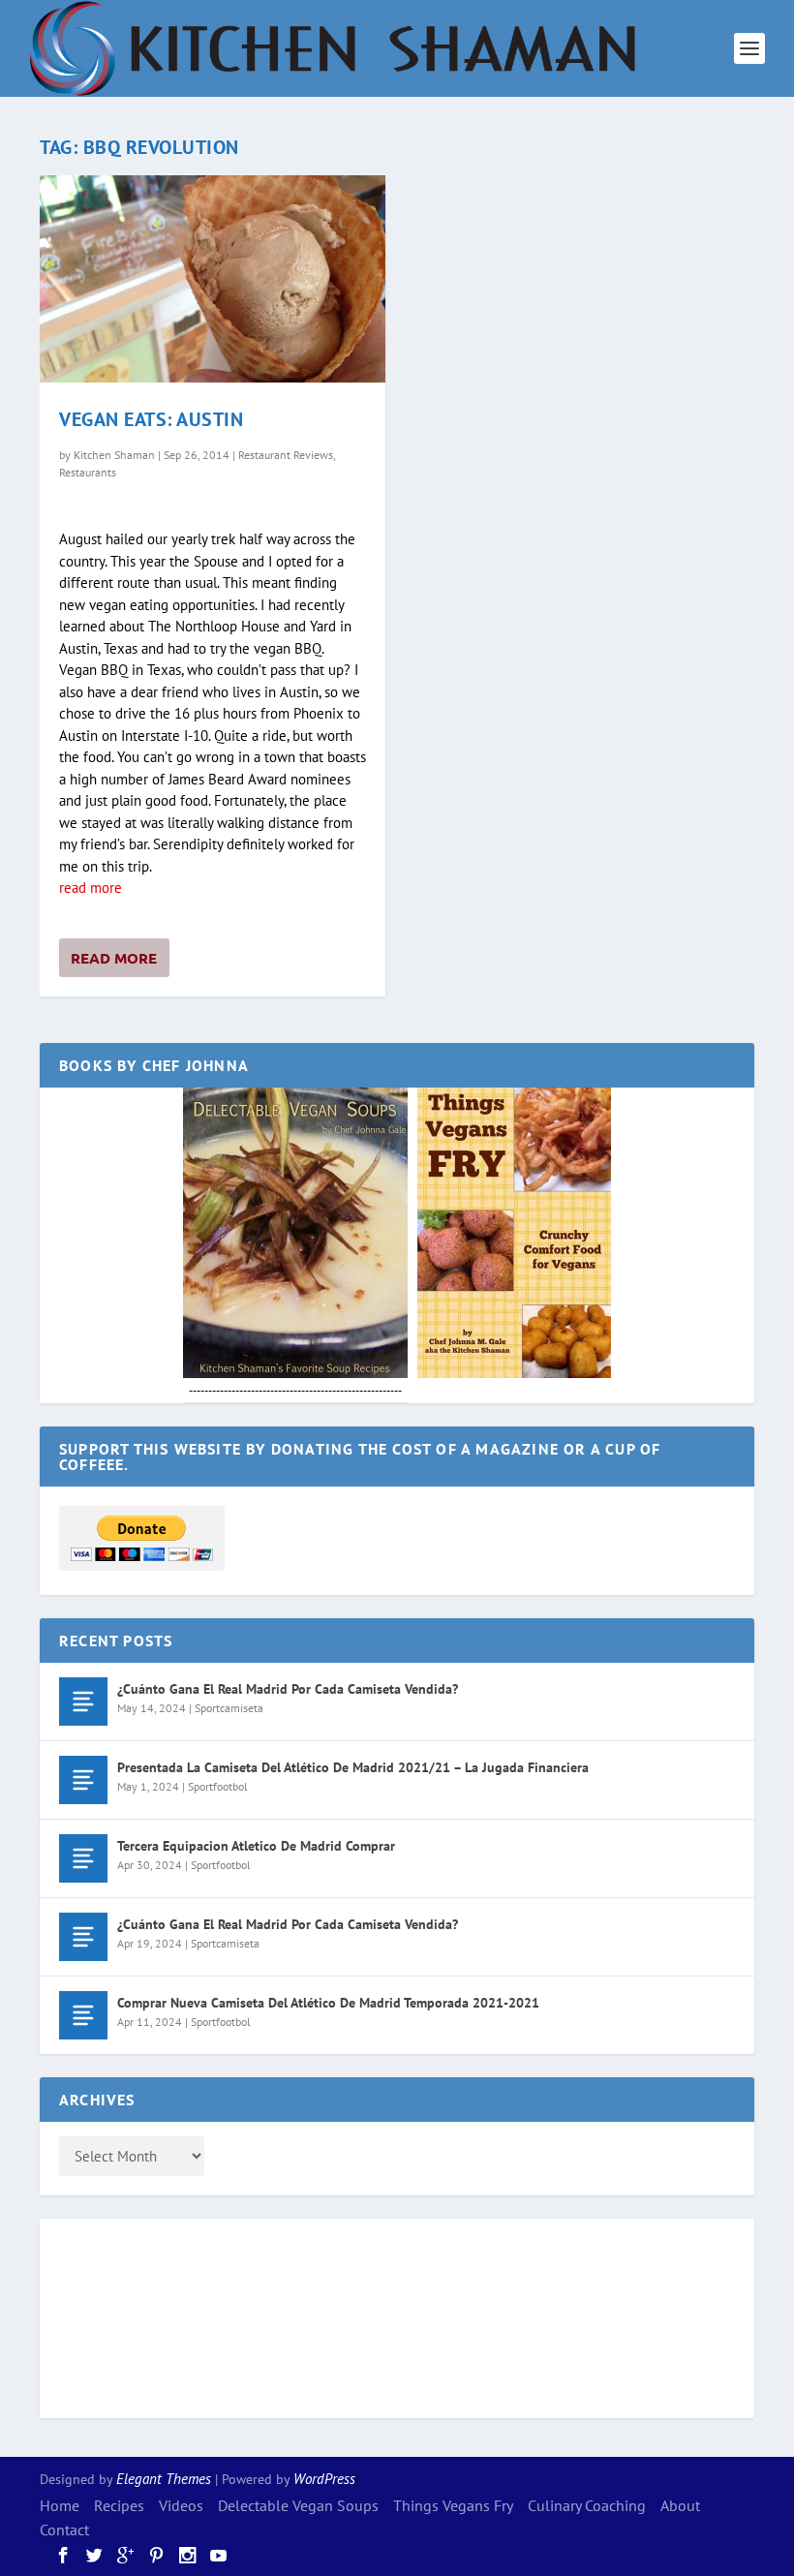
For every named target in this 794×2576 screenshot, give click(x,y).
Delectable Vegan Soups (298, 2505)
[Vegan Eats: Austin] (213, 279)
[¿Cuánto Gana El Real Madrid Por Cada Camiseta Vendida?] (83, 1702)
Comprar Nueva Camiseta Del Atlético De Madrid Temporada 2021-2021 (328, 2003)
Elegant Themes (164, 2479)
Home (60, 2505)
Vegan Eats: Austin (151, 419)
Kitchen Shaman (114, 455)
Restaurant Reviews (286, 455)
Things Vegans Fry (453, 2505)
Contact (64, 2530)
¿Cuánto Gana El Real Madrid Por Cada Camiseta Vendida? (288, 1689)
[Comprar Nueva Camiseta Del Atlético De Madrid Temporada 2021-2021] (83, 2015)
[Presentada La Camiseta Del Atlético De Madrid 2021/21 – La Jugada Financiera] (83, 1780)
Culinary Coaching (587, 2505)
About (680, 2505)
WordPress (324, 2479)
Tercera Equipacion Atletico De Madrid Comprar (256, 1846)
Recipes (119, 2505)
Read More (114, 958)
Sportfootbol (218, 1786)
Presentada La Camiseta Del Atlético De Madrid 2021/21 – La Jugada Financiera (353, 1767)
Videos (181, 2505)
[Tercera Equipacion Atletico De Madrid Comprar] (83, 1858)
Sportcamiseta (229, 1708)
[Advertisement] (137, 2315)
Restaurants (88, 472)
